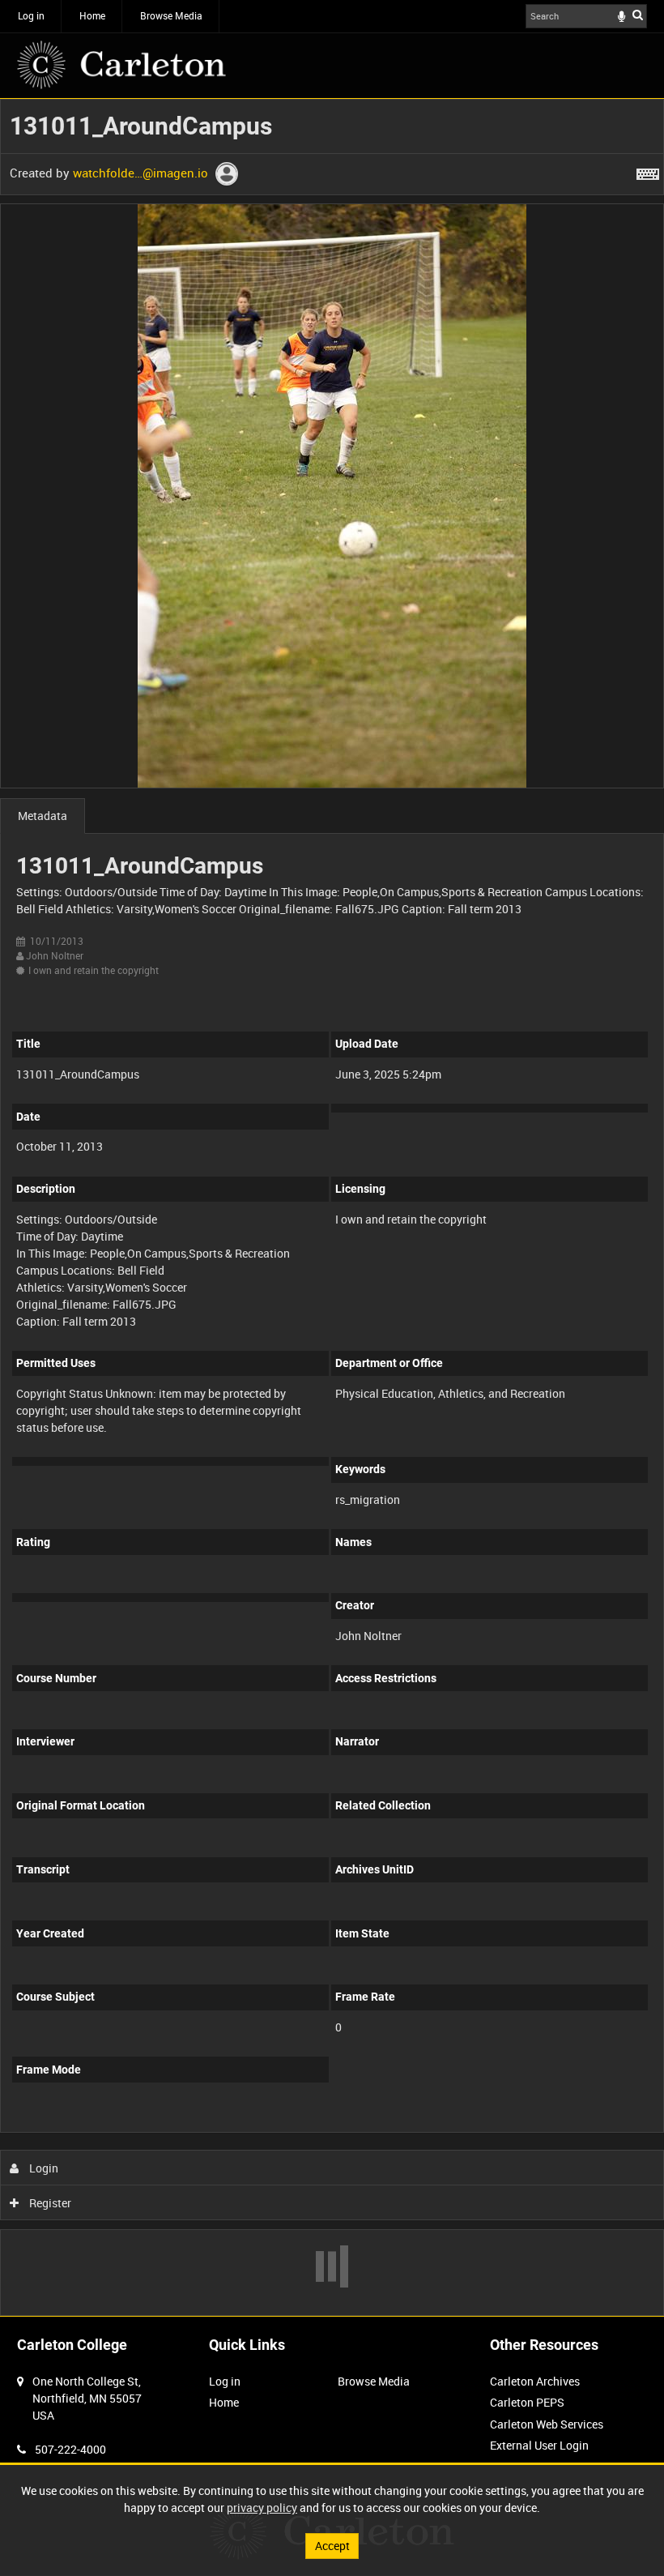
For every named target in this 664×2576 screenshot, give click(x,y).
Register (49, 2203)
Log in (31, 15)
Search (638, 15)
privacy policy (262, 2508)
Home (92, 15)
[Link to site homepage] (121, 65)
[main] (332, 1207)
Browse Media (171, 15)
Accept (332, 2546)
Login (43, 2168)
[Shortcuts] (648, 171)
